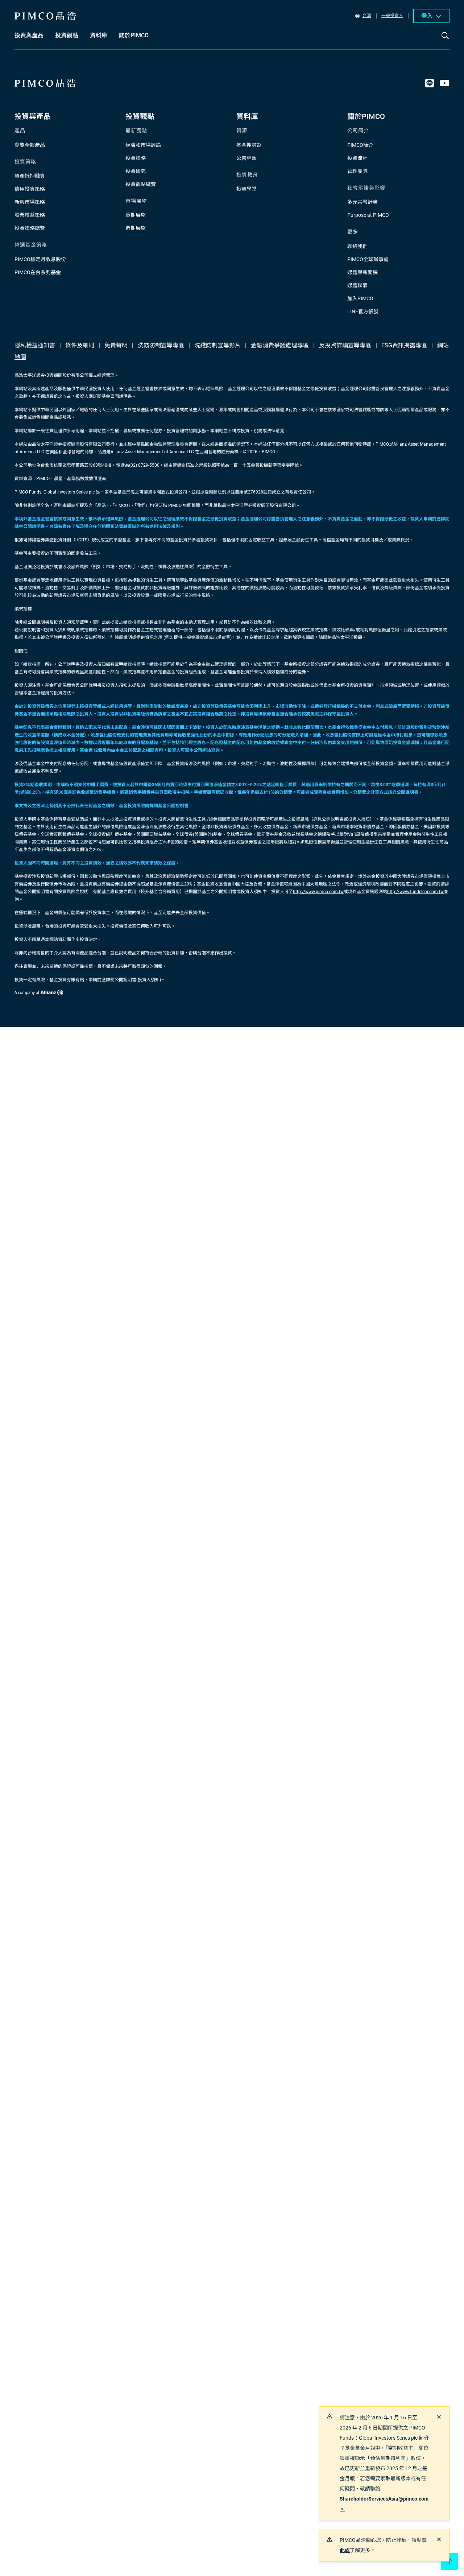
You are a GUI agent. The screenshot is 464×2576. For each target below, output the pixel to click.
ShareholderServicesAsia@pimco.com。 (384, 2504)
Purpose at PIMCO (368, 215)
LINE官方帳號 (363, 311)
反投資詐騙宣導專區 (346, 345)
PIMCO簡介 (360, 145)
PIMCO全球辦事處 (368, 259)
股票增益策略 (30, 215)
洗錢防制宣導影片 (218, 345)
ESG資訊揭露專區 (404, 345)
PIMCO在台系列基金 (38, 272)
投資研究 (136, 171)
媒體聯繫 (357, 285)
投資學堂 (246, 189)
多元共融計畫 (362, 202)
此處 (345, 2550)
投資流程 (357, 158)
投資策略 (136, 158)
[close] (439, 2417)
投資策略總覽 (30, 228)
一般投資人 (392, 16)
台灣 (367, 16)
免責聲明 (117, 345)
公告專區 (246, 158)
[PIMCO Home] (45, 16)
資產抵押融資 (30, 176)
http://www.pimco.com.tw (318, 892)
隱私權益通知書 (35, 345)
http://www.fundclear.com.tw (415, 892)
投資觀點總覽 (141, 184)
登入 (427, 16)
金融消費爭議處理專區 (280, 345)
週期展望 (136, 228)
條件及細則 (80, 345)
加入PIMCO (360, 298)
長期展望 (136, 215)
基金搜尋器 (249, 145)
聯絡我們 (357, 246)
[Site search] (445, 41)
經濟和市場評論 (143, 145)
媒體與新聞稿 (362, 272)
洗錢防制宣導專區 (162, 345)
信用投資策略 (30, 189)
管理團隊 (357, 171)
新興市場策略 (30, 202)
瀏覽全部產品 (30, 145)
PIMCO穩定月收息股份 (40, 259)
